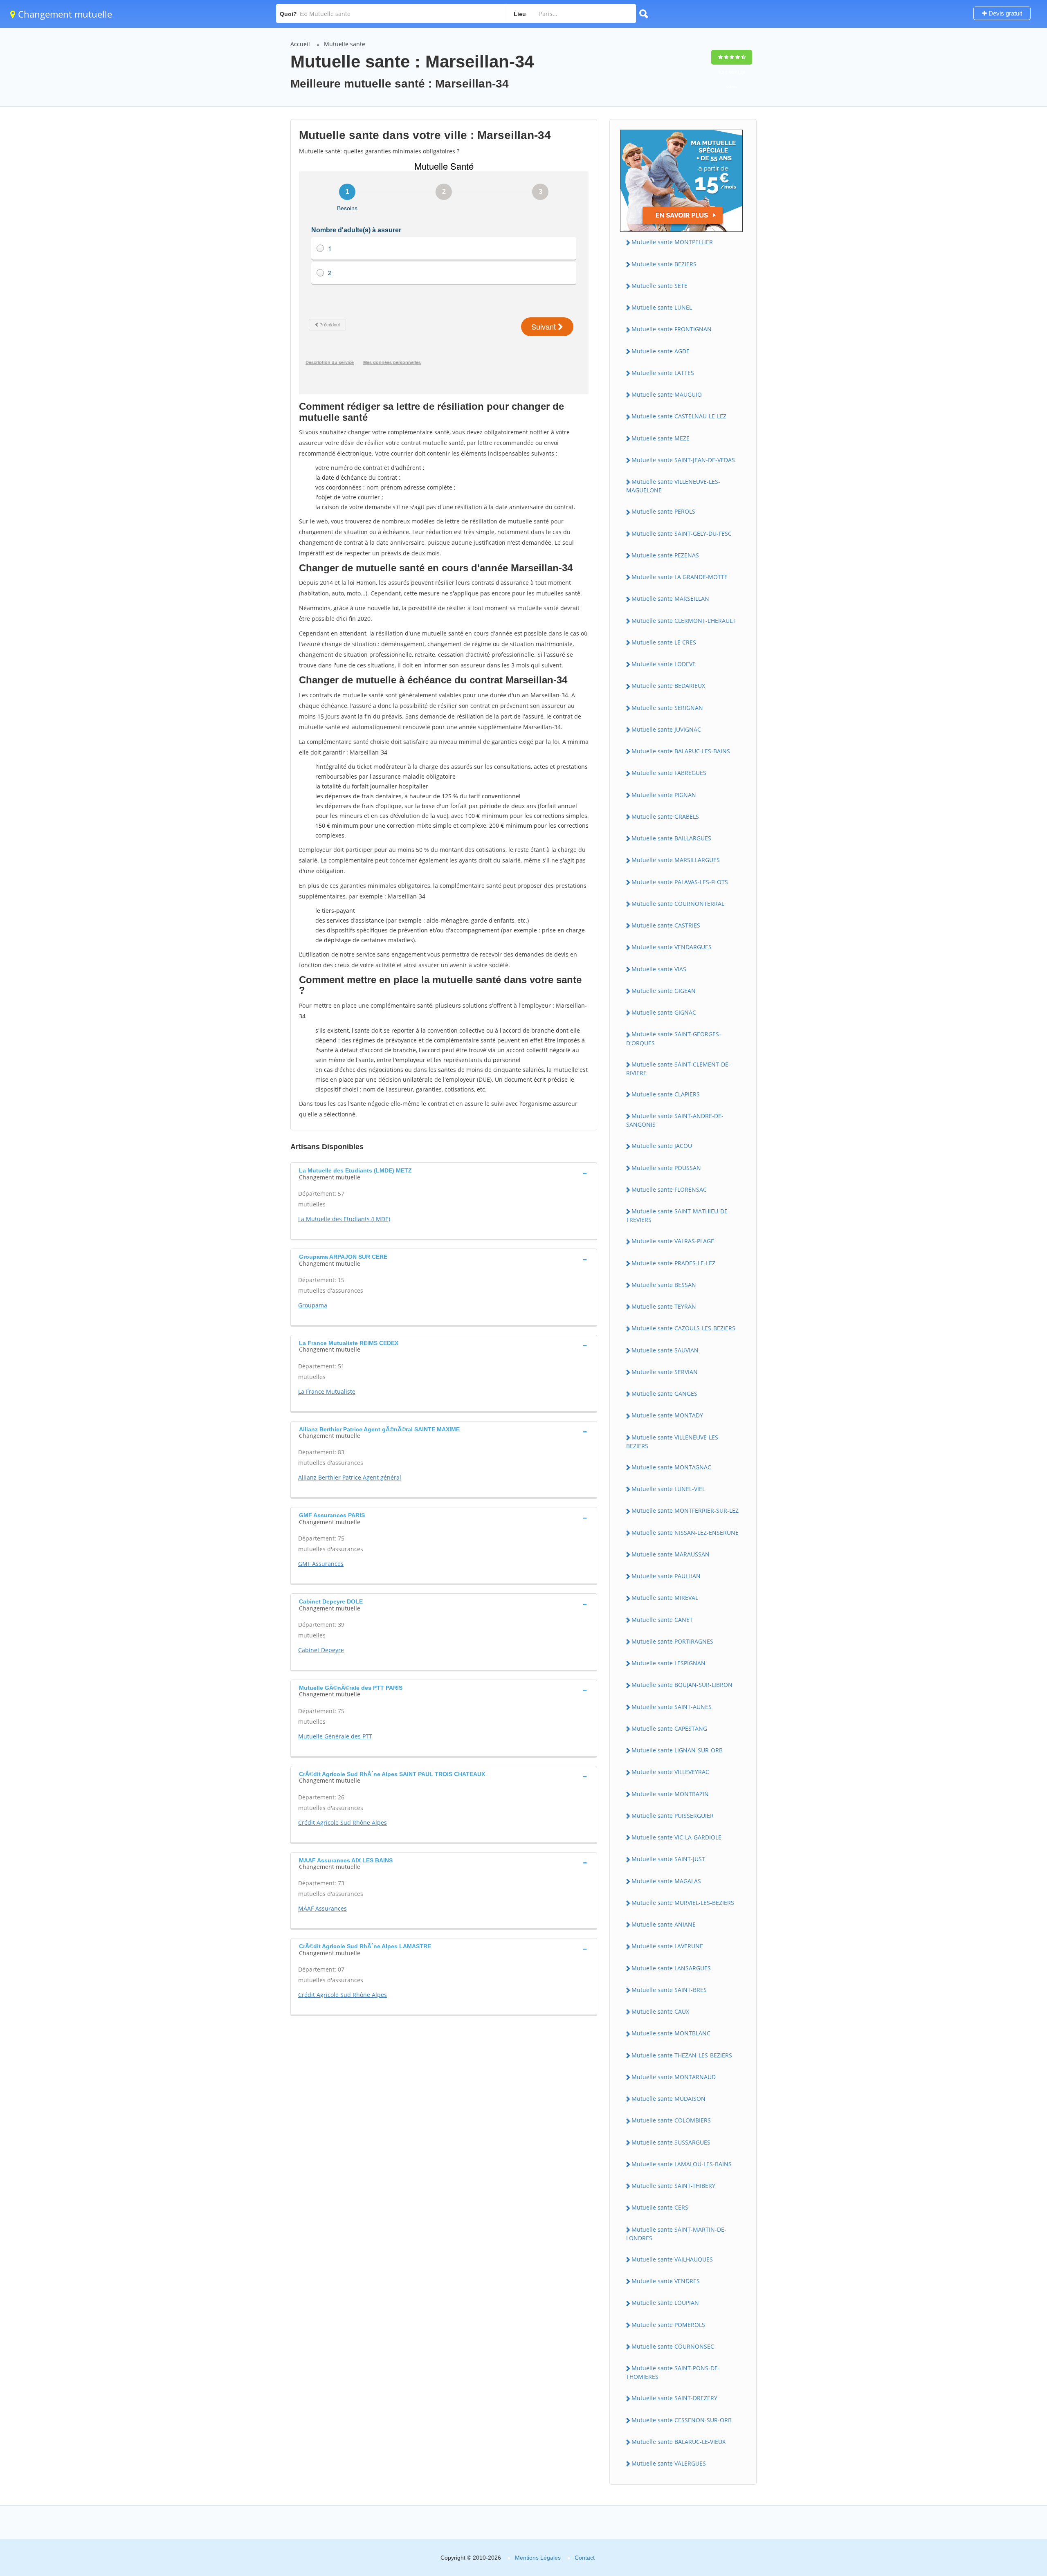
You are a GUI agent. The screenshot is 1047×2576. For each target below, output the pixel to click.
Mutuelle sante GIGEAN (664, 991)
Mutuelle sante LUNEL (662, 307)
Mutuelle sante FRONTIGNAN (672, 329)
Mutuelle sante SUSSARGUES (671, 2142)
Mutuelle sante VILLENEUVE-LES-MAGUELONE (673, 486)
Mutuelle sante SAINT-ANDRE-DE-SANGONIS (675, 1120)
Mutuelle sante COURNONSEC (673, 2346)
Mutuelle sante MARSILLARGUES (676, 860)
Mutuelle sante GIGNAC (664, 1012)
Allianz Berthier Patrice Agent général (350, 1477)
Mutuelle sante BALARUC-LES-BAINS (681, 751)
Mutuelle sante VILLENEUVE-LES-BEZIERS (673, 1442)
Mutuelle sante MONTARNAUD (674, 2077)
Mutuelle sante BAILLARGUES (671, 838)
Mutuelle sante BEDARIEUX (668, 686)
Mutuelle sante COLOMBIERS (671, 2120)
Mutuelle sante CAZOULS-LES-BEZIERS (683, 1328)
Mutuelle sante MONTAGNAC (671, 1467)
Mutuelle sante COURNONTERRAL (678, 904)
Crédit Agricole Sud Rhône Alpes (343, 1823)
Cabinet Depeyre (321, 1650)
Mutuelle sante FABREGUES (669, 773)
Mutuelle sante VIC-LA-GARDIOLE (676, 1837)
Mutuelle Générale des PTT (335, 1736)
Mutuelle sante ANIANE (664, 1924)
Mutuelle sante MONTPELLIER (672, 242)
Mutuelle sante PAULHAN (666, 1576)
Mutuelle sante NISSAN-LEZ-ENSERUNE (685, 1533)
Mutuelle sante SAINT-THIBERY (673, 2186)
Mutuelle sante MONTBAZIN (670, 1794)
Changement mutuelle (64, 14)
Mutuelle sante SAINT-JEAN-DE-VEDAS (683, 460)
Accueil (300, 44)
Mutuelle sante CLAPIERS (666, 1094)
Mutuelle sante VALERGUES (669, 2463)
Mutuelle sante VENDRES (666, 2281)
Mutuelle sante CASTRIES (666, 925)
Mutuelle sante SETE (659, 286)
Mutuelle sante (345, 44)
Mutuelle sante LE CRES (664, 642)
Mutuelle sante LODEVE (664, 664)
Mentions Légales (538, 2558)
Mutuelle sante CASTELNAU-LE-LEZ (679, 416)
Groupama (313, 1305)
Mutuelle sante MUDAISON (668, 2099)
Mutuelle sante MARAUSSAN (671, 1554)
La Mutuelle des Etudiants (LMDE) (344, 1219)
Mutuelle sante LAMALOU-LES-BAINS (682, 2164)
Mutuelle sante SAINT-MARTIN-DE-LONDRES (676, 2234)
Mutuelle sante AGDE (661, 351)
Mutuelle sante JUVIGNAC (666, 729)
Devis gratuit (1004, 13)
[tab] (444, 1173)
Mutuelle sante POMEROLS (668, 2325)
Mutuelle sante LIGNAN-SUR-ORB (677, 1750)
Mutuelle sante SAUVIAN (665, 1350)
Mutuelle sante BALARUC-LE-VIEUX (679, 2442)
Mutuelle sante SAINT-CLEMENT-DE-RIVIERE (678, 1069)
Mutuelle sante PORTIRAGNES (672, 1641)
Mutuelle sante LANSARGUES (671, 1968)
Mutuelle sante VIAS (659, 969)
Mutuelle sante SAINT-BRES (669, 1990)
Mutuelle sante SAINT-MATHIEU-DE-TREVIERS (678, 1215)
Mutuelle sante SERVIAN (665, 1372)
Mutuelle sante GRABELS (665, 816)
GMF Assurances (321, 1564)
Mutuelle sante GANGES (664, 1394)
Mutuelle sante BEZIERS (664, 264)
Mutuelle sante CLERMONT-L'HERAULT (684, 621)
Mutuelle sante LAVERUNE (667, 1946)
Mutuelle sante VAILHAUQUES (672, 2259)
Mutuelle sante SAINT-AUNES (672, 1707)
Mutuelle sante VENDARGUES (672, 947)
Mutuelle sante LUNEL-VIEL (668, 1489)
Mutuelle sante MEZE (661, 438)
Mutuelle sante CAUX (660, 2011)
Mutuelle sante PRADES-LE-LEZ (673, 1263)
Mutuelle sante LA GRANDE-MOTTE (680, 577)
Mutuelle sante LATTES (663, 373)
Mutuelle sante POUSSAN (666, 1168)
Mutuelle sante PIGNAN (664, 795)
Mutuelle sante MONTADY (667, 1415)
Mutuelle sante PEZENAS (665, 555)
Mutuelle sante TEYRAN (664, 1306)
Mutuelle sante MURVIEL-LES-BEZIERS (683, 1903)
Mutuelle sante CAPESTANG (669, 1728)
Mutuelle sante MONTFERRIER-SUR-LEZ (685, 1510)
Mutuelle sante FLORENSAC (669, 1189)
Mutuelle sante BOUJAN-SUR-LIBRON (682, 1685)
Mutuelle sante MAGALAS (666, 1881)
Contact (585, 2558)
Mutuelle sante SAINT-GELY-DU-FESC (682, 533)
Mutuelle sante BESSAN (664, 1285)
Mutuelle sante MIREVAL (665, 1598)
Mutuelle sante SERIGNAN (667, 708)
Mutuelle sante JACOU (662, 1146)
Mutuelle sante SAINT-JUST (668, 1859)
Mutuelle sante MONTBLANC (671, 2033)
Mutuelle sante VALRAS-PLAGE (673, 1241)
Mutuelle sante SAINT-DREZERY (674, 2398)
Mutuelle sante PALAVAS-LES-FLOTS (680, 882)
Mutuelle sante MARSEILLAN (670, 599)
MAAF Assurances (322, 1908)
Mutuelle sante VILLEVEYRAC (670, 1772)
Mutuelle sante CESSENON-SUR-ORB (682, 2420)
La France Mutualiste (327, 1391)
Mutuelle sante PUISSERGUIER (673, 1816)
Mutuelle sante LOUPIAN (665, 2303)
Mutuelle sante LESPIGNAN (668, 1663)
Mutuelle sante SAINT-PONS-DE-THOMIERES (673, 2372)
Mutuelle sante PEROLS (663, 511)
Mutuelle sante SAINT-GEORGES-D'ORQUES (674, 1038)
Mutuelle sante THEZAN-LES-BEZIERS (682, 2055)
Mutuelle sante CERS (660, 2207)
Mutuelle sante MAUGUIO (667, 394)
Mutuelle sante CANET (662, 1620)
